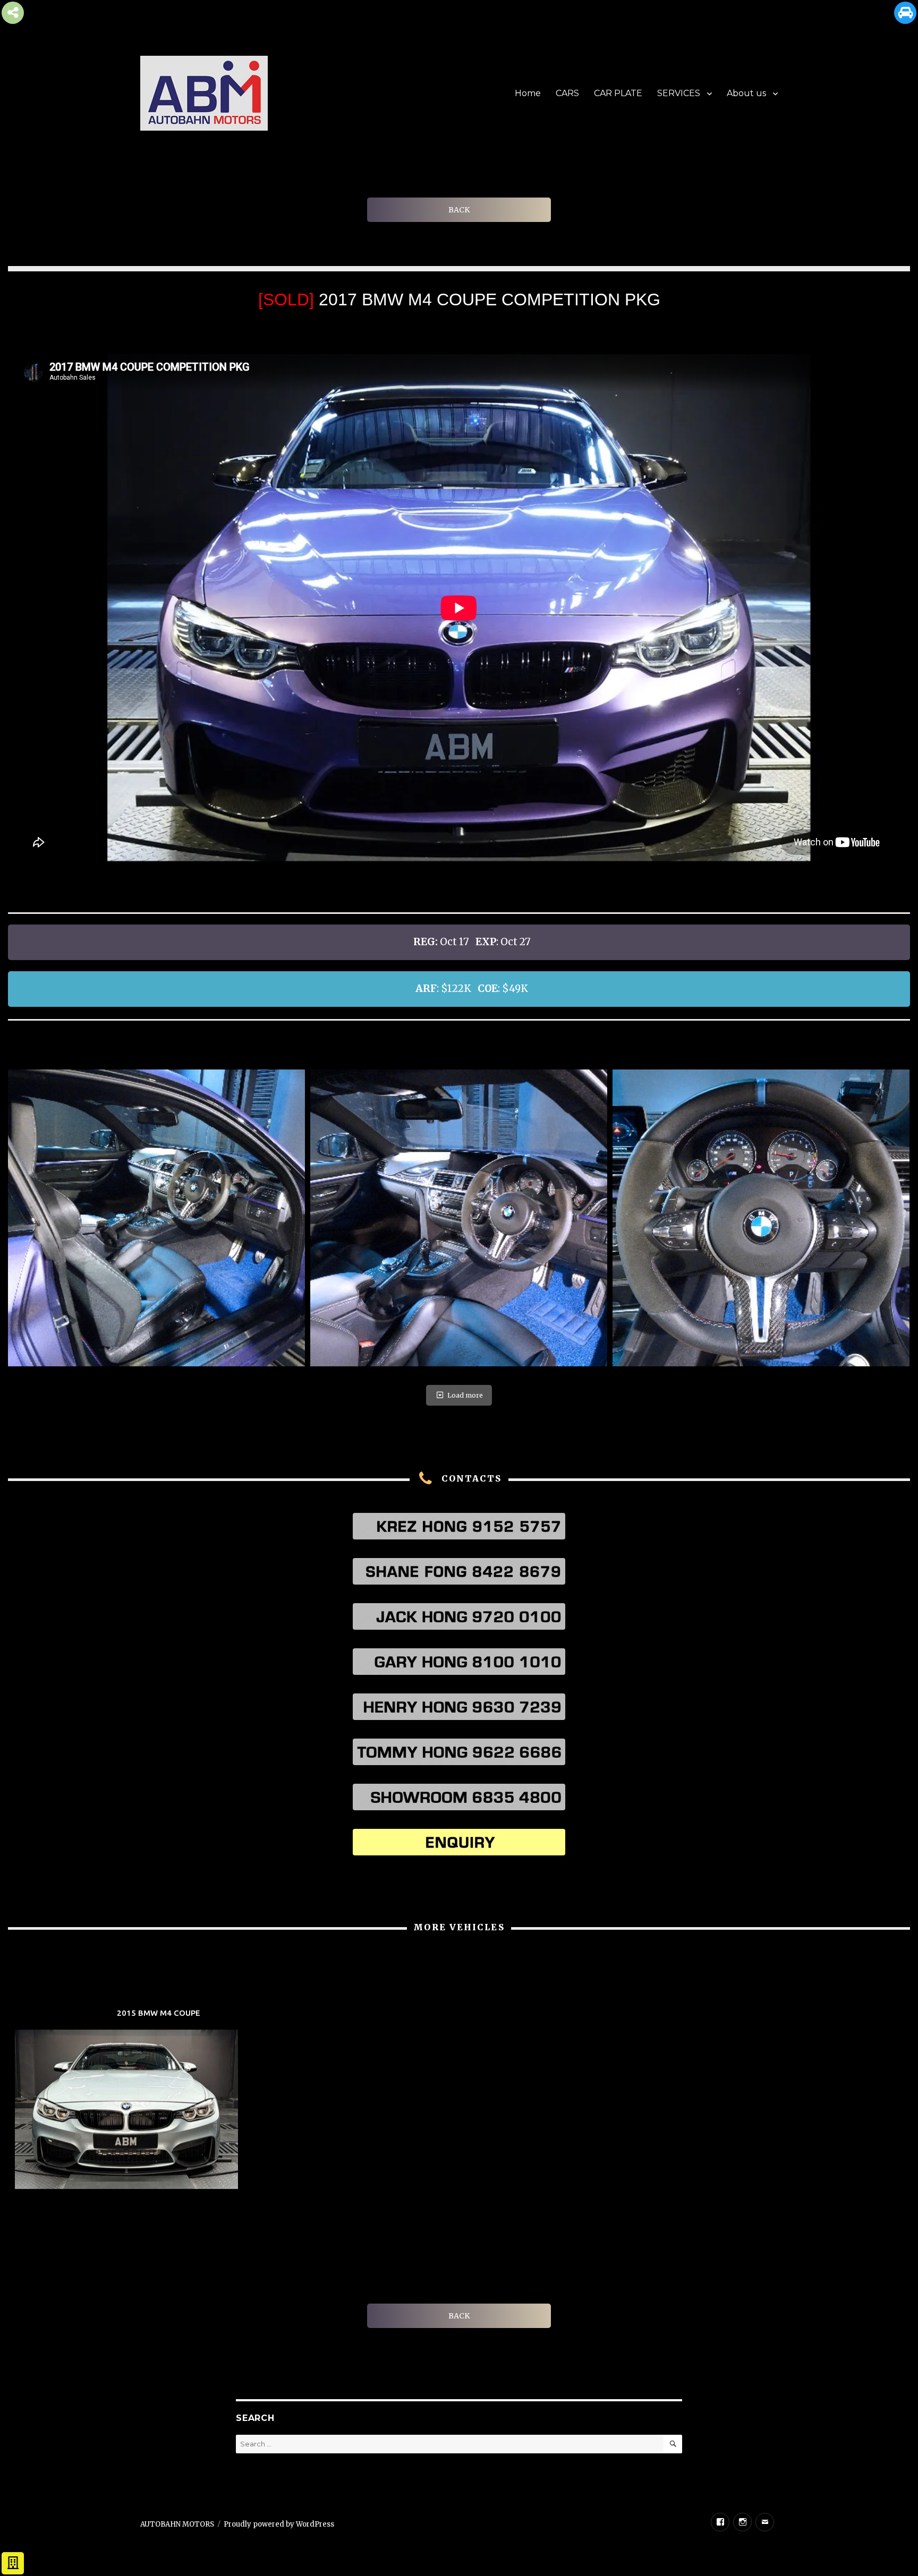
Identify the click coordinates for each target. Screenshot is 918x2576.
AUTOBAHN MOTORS (177, 2524)
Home (528, 93)
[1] (156, 1218)
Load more (465, 1395)
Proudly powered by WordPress (279, 2524)
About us (746, 93)
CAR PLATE (618, 93)
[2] (459, 1218)
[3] (761, 1218)
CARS (567, 93)
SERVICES (679, 93)
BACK (459, 210)
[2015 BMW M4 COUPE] (159, 2100)
